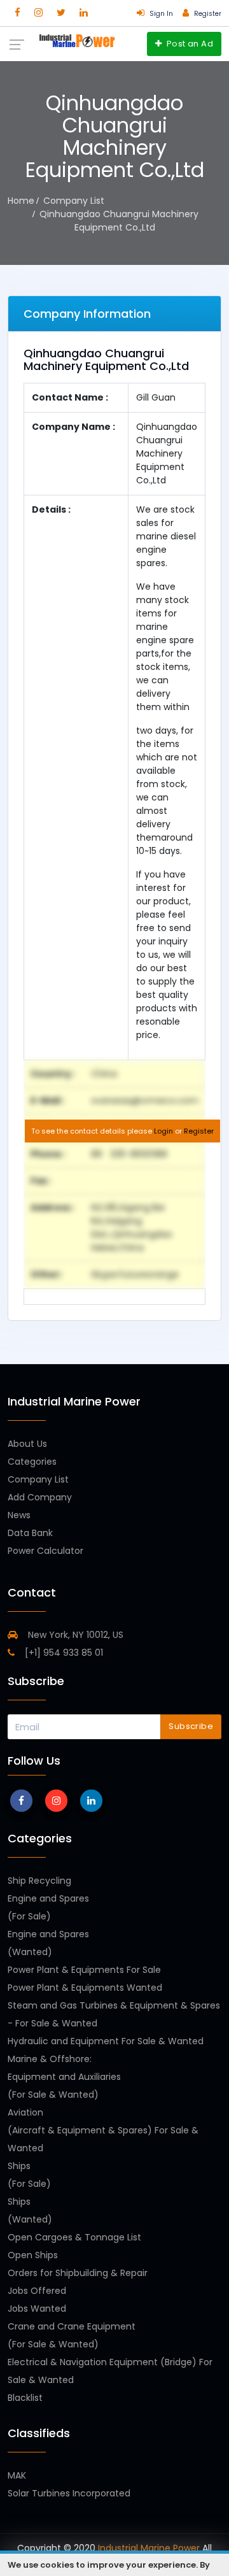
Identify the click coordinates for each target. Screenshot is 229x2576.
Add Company (40, 1497)
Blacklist (25, 2398)
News (19, 1515)
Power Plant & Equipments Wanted (85, 1988)
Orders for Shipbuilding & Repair (78, 2273)
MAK (17, 2475)
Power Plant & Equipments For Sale (84, 1970)
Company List (38, 1479)
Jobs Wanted (37, 2309)
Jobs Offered (37, 2291)
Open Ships (33, 2255)
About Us (27, 1444)
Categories (32, 1462)
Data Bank (30, 1533)
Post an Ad (189, 44)
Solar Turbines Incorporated (69, 2493)
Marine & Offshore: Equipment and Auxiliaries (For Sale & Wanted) (64, 2077)
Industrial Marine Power (149, 2548)
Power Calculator (45, 1551)
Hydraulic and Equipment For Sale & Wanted (106, 2041)
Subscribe (191, 1726)
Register (199, 1131)
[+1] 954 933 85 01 (63, 1653)
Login (163, 1131)
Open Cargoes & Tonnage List (74, 2237)
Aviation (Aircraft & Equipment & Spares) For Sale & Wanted (103, 2130)
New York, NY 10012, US (74, 1635)
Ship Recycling (39, 1881)
